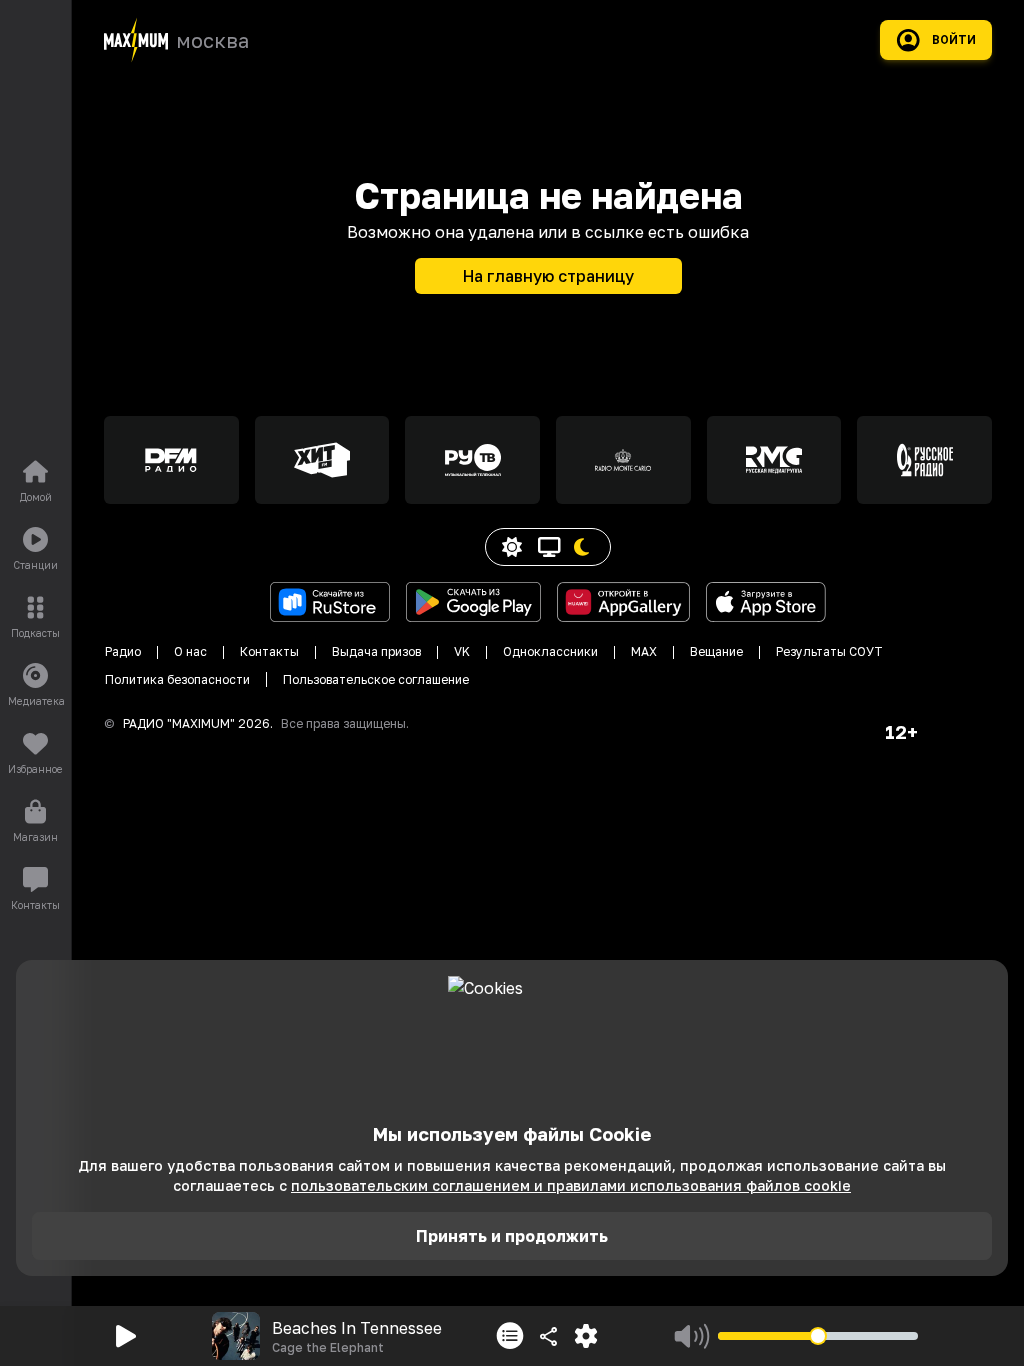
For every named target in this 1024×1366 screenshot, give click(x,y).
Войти (954, 40)
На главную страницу (548, 276)
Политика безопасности (177, 679)
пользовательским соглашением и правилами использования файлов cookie (571, 1185)
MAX (644, 651)
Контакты (269, 651)
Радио (123, 651)
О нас (190, 651)
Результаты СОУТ (829, 651)
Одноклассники (550, 651)
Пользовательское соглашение (376, 679)
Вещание (716, 651)
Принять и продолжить (512, 1236)
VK (462, 651)
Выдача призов (376, 651)
